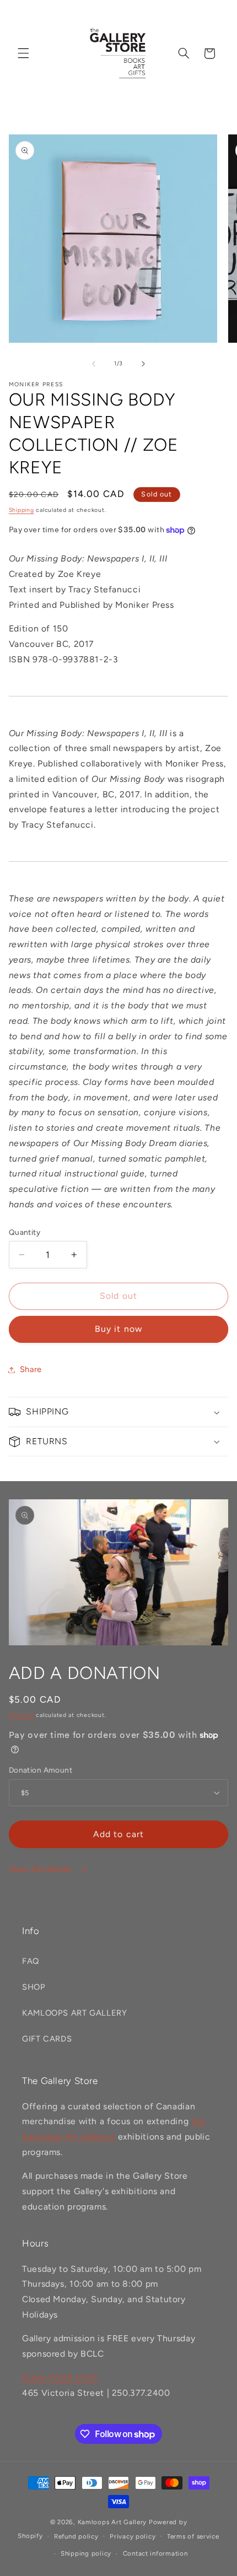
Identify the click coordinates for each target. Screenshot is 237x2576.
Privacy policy (133, 2536)
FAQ (31, 1961)
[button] (23, 53)
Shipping (21, 510)
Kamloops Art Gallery (112, 2522)
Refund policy (76, 2536)
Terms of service (193, 2536)
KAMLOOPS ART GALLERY (75, 2013)
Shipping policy (86, 2553)
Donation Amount (41, 1770)
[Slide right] (143, 364)
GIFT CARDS (47, 2039)
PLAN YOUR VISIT (60, 2378)
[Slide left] (94, 364)
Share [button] (31, 1369)
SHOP (34, 1987)
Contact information (155, 2553)
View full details (41, 1869)
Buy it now (118, 1329)
